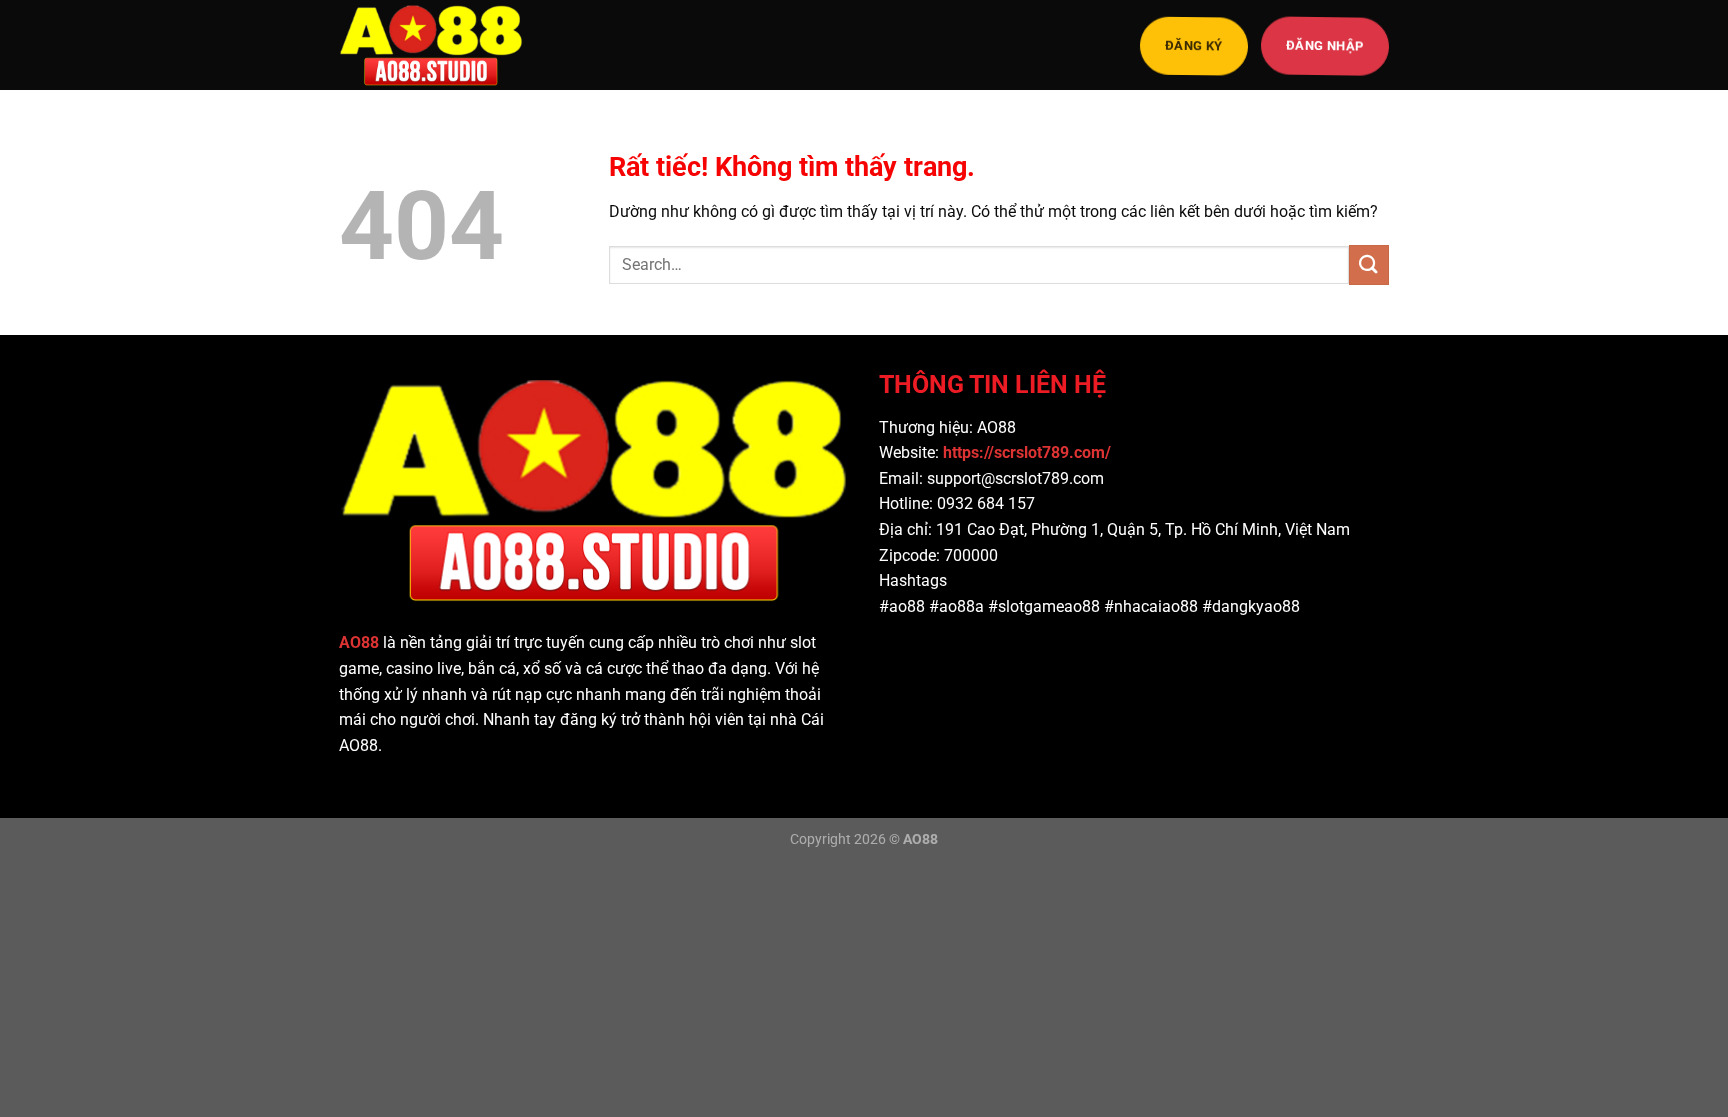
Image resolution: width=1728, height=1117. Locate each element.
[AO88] (439, 45)
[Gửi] (1369, 264)
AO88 (359, 642)
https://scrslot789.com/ (1029, 452)
